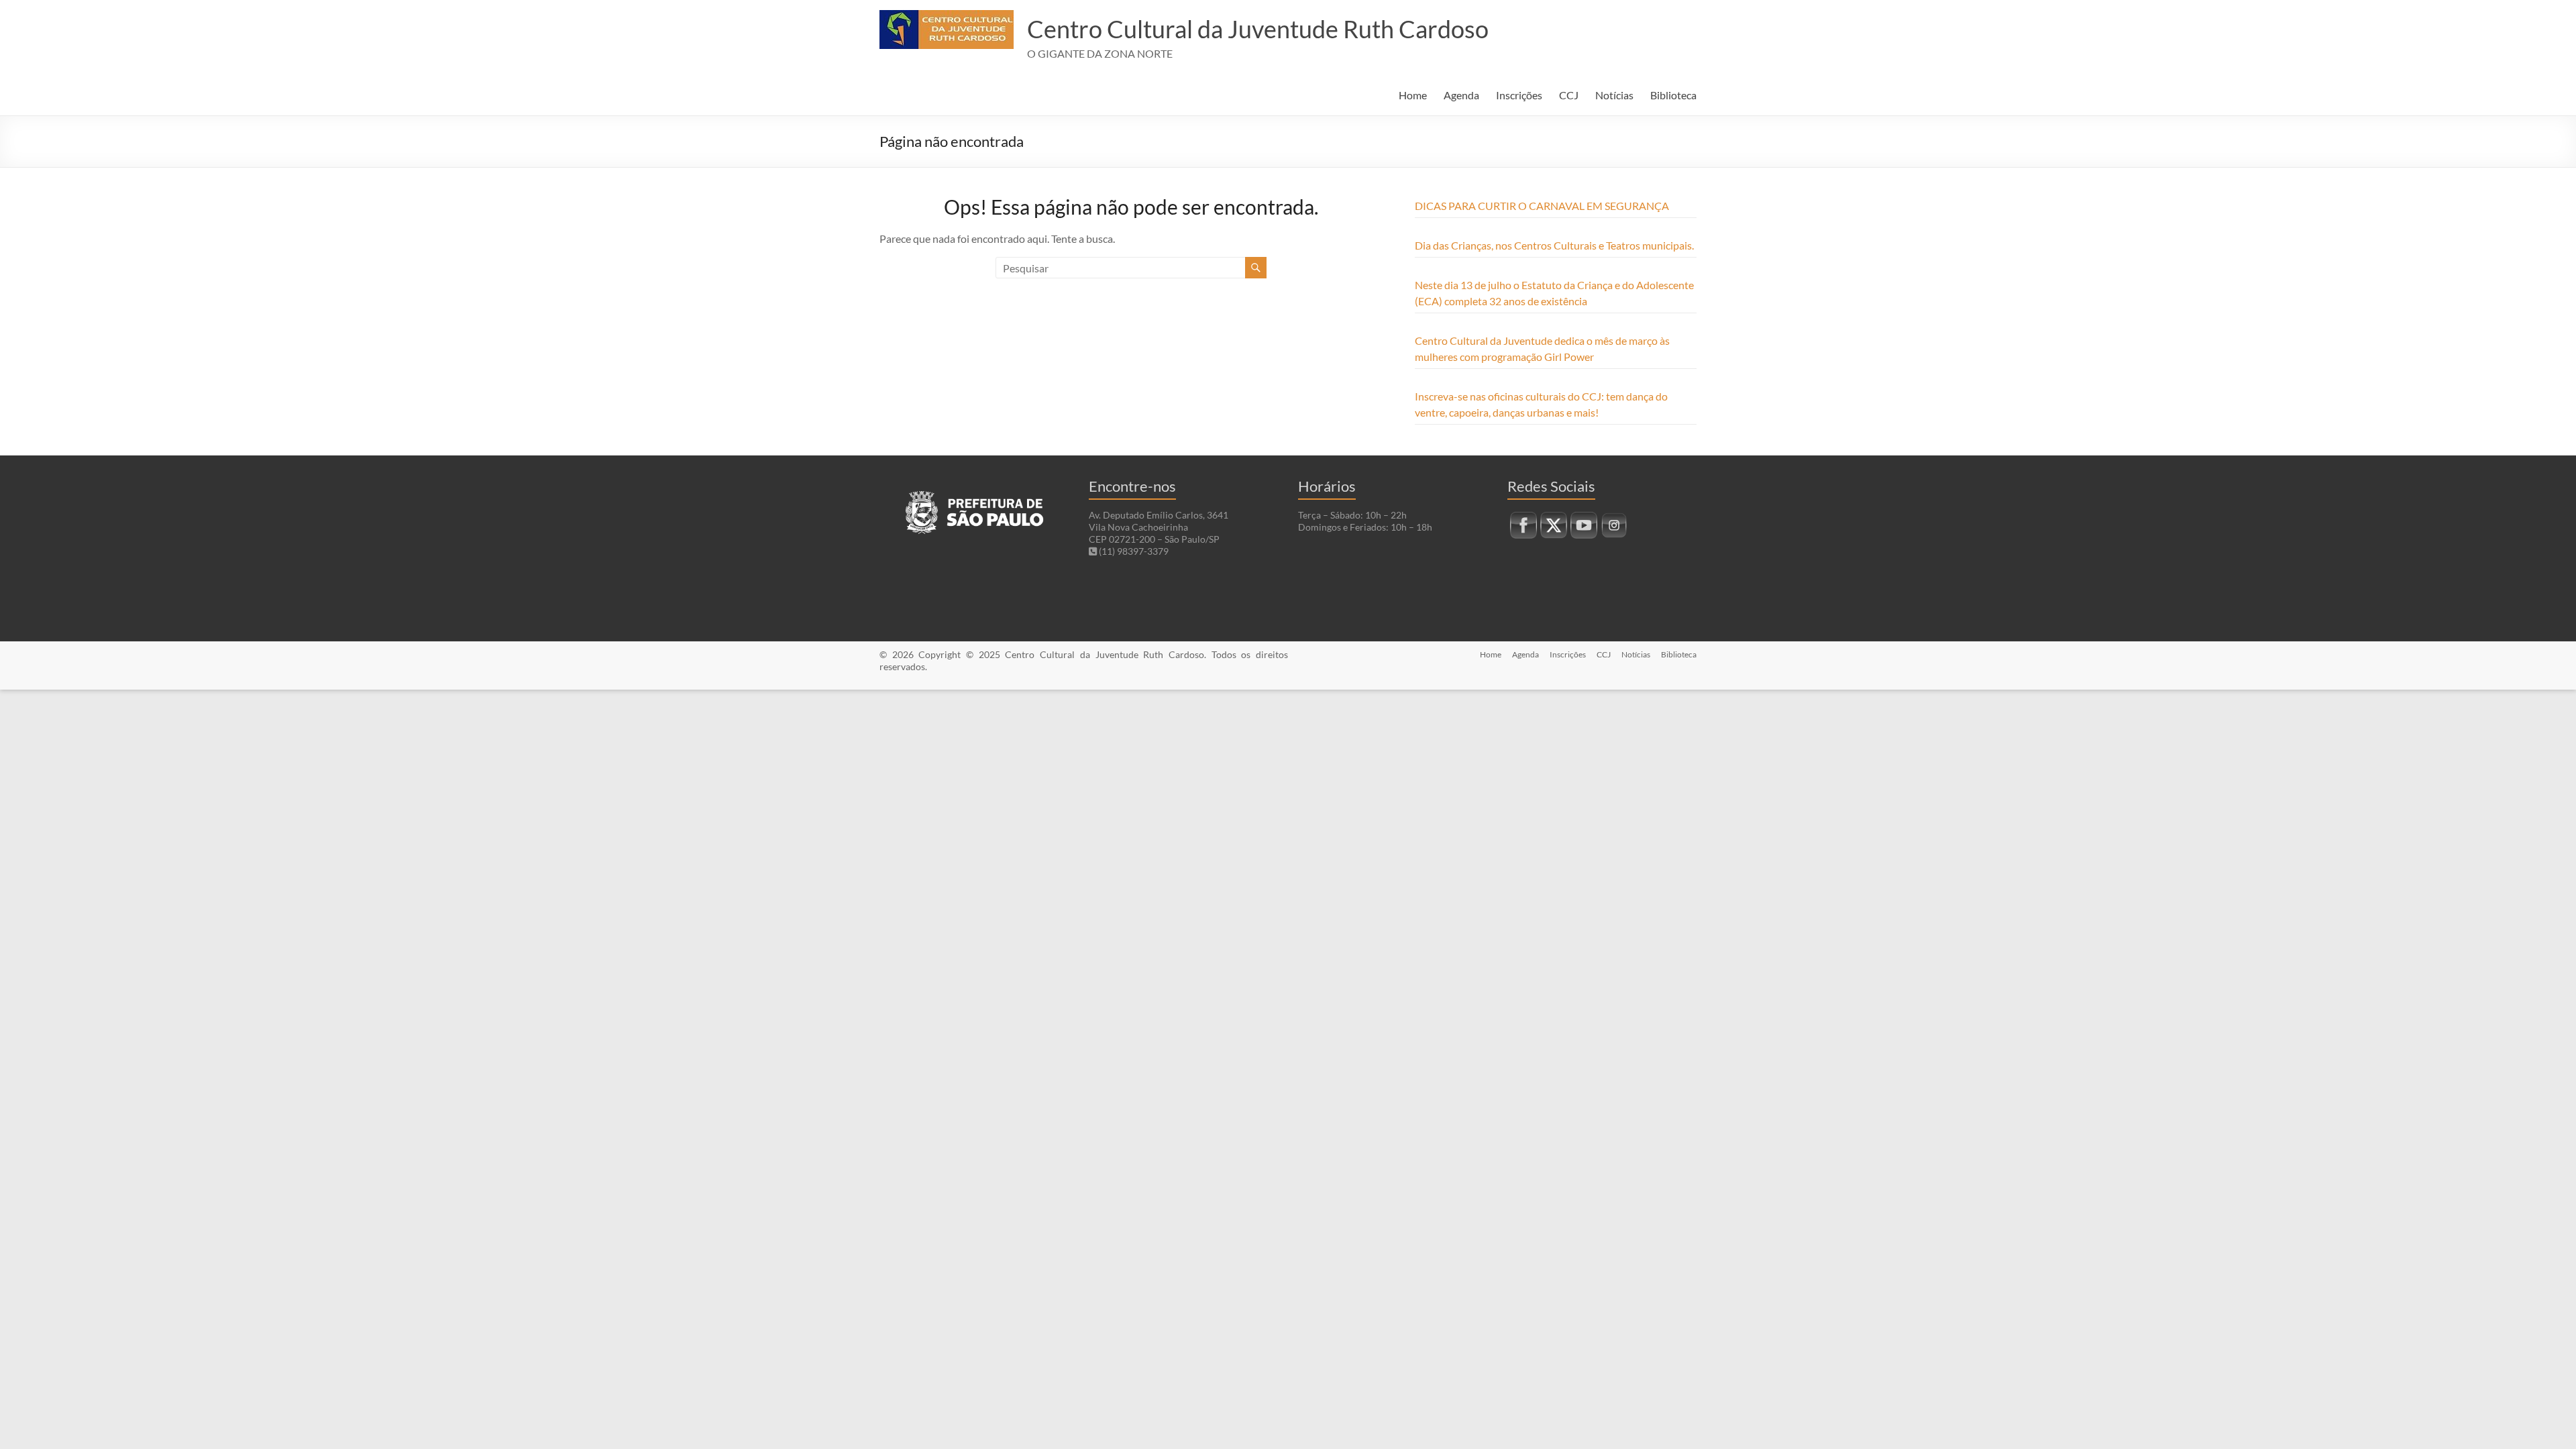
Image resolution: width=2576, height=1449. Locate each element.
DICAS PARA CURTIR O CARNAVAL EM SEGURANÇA (1542, 206)
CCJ (1569, 95)
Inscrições (1519, 95)
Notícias (1614, 95)
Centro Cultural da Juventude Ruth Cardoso (1258, 29)
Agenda (1461, 95)
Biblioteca (1673, 95)
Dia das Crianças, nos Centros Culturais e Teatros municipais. (1554, 245)
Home (1413, 95)
